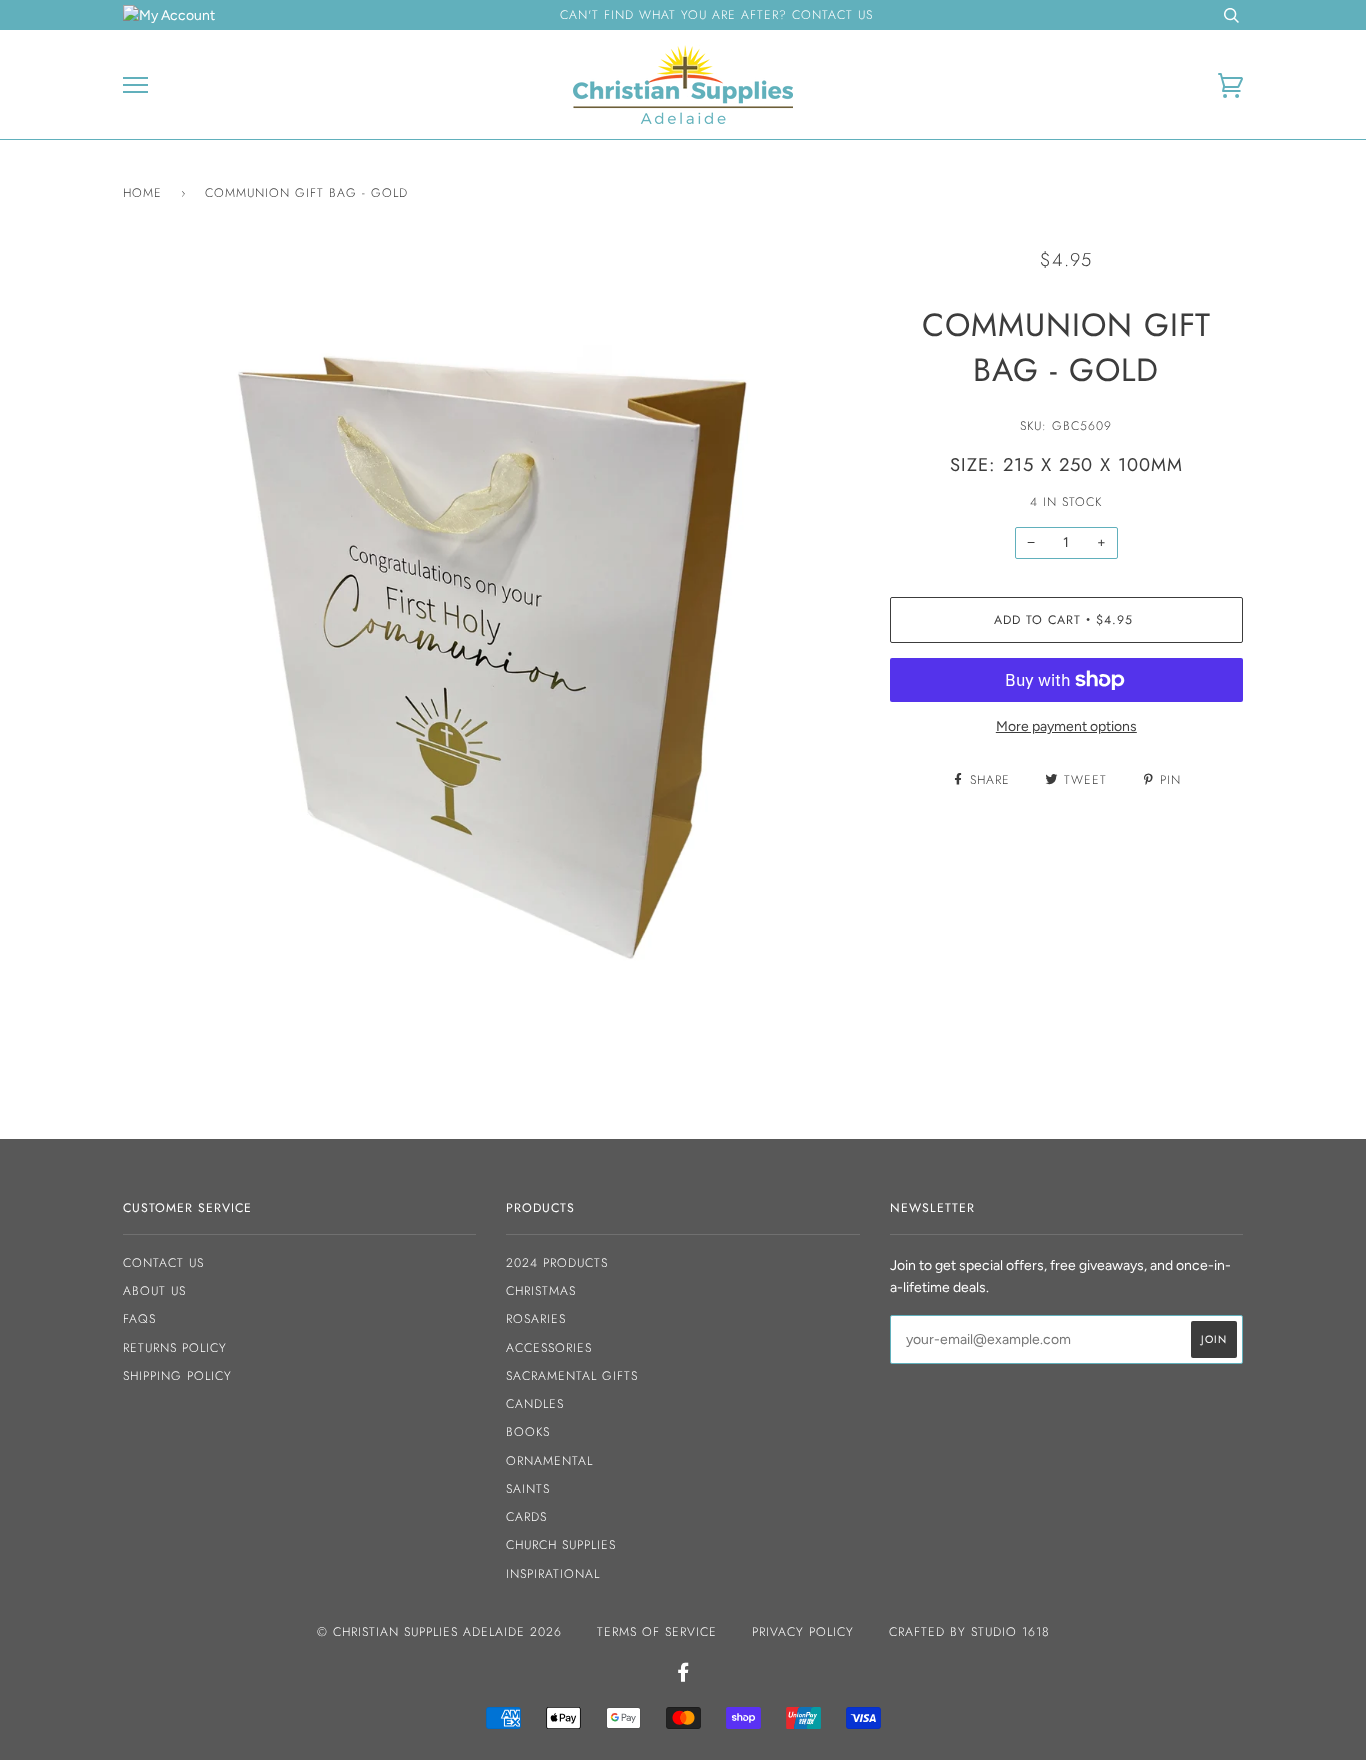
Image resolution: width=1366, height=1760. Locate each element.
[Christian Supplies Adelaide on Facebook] (683, 1676)
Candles (535, 1404)
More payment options (1066, 726)
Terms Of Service (657, 1632)
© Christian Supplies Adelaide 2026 (439, 1632)
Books (528, 1432)
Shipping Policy (177, 1376)
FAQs (139, 1319)
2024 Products (557, 1263)
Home (142, 193)
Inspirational (553, 1574)
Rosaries (536, 1319)
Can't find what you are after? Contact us (716, 15)
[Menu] (135, 85)
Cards (526, 1517)
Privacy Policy (803, 1632)
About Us (154, 1291)
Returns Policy (175, 1348)
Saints (528, 1489)
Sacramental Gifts (572, 1376)
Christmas (541, 1291)
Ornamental (549, 1461)
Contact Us (163, 1263)
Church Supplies (561, 1545)
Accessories (549, 1348)
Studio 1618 (1010, 1632)
